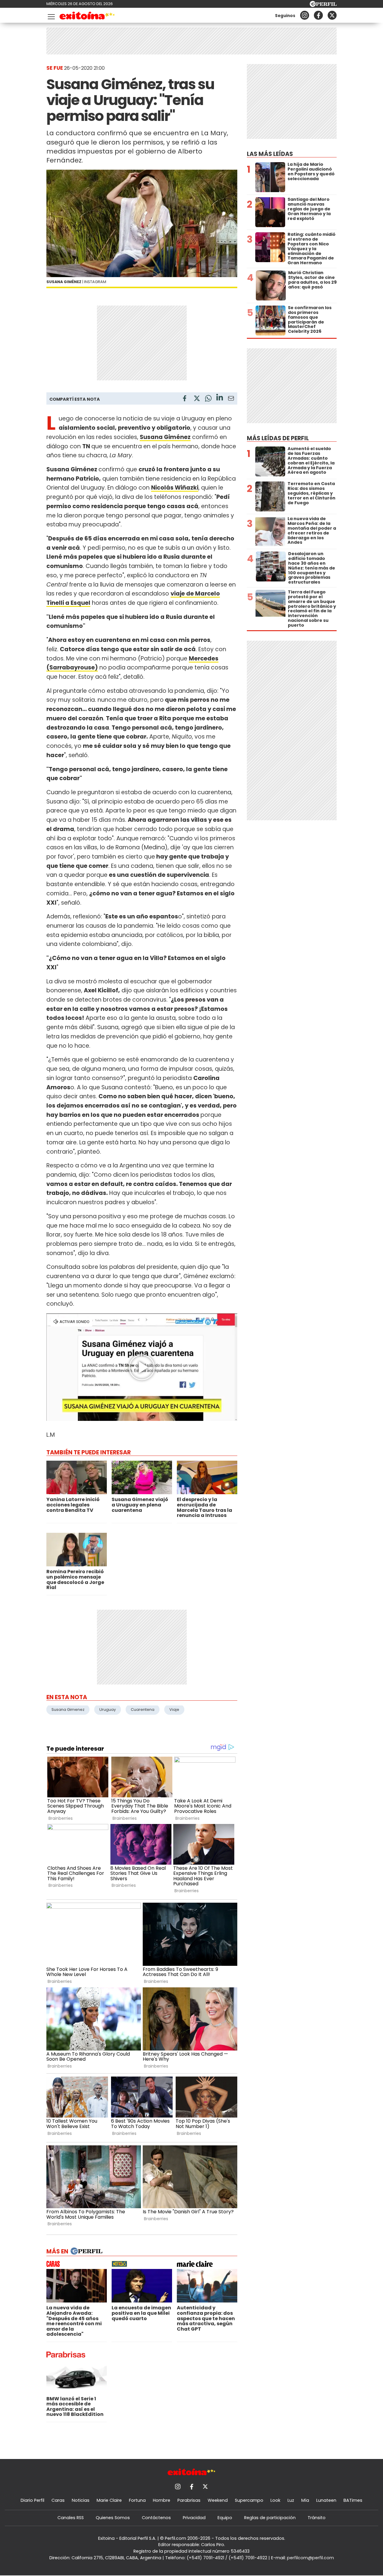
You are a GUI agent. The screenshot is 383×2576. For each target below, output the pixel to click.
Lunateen (326, 2500)
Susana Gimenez (68, 1710)
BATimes (353, 2500)
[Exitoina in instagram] (305, 15)
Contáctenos (156, 2518)
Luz (291, 2500)
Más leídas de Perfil (278, 438)
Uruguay (108, 1710)
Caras (58, 2500)
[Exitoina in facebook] (318, 15)
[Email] (231, 399)
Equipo (225, 2518)
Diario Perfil (32, 2500)
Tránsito (317, 2518)
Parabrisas (189, 2500)
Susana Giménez (165, 437)
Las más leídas (270, 154)
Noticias (81, 2500)
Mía (305, 2500)
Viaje (174, 1710)
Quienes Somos (113, 2518)
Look (275, 2500)
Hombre (162, 2500)
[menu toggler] (51, 15)
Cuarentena (143, 1710)
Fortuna (137, 2500)
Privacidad (194, 2518)
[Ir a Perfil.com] (323, 5)
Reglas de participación (270, 2518)
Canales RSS (71, 2518)
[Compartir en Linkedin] (220, 398)
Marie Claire (109, 2500)
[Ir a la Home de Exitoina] (87, 17)
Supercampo (249, 2500)
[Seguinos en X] (332, 15)
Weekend (218, 2500)
